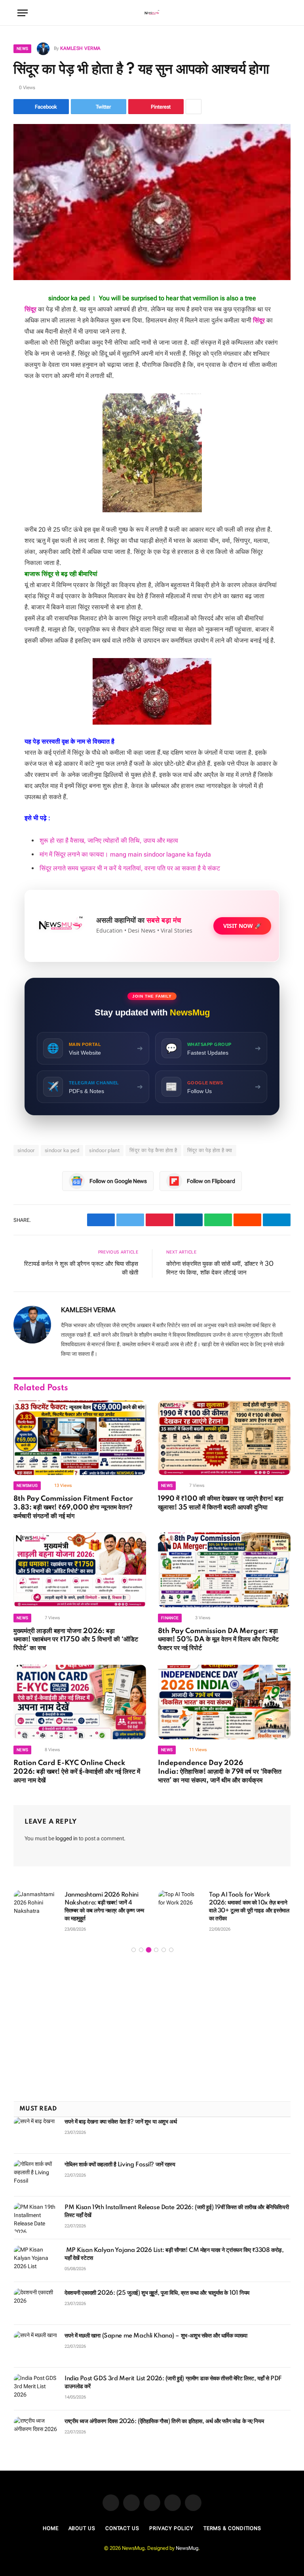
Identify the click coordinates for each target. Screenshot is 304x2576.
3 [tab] (149, 1950)
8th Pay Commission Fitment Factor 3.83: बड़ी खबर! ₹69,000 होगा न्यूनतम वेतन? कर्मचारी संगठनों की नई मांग (73, 1507)
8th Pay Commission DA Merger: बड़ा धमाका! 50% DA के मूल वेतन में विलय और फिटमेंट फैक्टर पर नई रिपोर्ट (218, 1640)
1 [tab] (134, 1950)
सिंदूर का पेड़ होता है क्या (210, 1150)
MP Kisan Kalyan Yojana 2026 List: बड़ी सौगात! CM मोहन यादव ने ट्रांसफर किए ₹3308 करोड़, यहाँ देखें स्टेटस (174, 2254)
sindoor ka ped (62, 1150)
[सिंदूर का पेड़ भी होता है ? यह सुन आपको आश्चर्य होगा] (152, 202)
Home (51, 2528)
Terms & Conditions (232, 2528)
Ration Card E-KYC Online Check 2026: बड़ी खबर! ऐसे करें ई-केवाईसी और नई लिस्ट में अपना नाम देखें (77, 1772)
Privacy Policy (171, 2528)
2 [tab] (141, 1950)
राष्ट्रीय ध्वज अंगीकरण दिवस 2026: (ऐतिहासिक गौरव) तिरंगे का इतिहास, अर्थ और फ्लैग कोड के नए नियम (164, 2421)
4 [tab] (156, 1950)
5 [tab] (164, 1950)
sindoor (26, 1150)
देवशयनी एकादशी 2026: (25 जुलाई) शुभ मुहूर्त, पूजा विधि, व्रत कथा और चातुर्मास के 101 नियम (157, 2293)
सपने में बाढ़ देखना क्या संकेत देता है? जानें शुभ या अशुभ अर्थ (121, 2122)
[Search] (283, 13)
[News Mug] (152, 13)
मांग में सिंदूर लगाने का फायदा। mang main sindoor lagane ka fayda (125, 854)
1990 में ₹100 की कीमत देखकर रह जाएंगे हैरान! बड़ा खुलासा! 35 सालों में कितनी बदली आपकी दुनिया (221, 1503)
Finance (170, 1618)
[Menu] (23, 13)
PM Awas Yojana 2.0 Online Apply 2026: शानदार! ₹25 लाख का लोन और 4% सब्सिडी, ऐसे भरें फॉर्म (105, 1903)
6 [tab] (171, 1950)
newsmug (27, 1485)
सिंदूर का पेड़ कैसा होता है (153, 1150)
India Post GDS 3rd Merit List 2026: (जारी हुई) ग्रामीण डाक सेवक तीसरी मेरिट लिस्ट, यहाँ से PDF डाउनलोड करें (173, 2383)
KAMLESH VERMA (80, 48)
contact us (122, 2528)
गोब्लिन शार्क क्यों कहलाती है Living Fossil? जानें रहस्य (120, 2165)
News (22, 49)
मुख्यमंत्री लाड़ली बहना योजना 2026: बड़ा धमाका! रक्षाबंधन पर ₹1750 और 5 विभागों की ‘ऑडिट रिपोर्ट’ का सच (76, 1640)
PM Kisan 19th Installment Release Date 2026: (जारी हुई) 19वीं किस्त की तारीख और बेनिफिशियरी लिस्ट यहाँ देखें (177, 2212)
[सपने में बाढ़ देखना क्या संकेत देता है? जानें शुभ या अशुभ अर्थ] (36, 2132)
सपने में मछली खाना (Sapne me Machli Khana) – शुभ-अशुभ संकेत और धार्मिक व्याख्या (156, 2336)
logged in (66, 1838)
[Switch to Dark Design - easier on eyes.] (271, 13)
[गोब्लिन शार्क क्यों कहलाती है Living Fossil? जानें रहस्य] (36, 2175)
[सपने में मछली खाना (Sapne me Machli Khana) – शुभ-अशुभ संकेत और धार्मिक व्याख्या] (36, 2346)
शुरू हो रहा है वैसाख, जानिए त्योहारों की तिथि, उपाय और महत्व (109, 841)
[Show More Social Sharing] (194, 107)
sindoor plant (104, 1150)
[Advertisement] (152, 2028)
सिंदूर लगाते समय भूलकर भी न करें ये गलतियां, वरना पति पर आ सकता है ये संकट (130, 868)
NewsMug (187, 2548)
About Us (82, 2528)
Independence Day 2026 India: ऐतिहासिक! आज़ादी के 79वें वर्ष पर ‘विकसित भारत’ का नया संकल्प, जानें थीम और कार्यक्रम (220, 1772)
